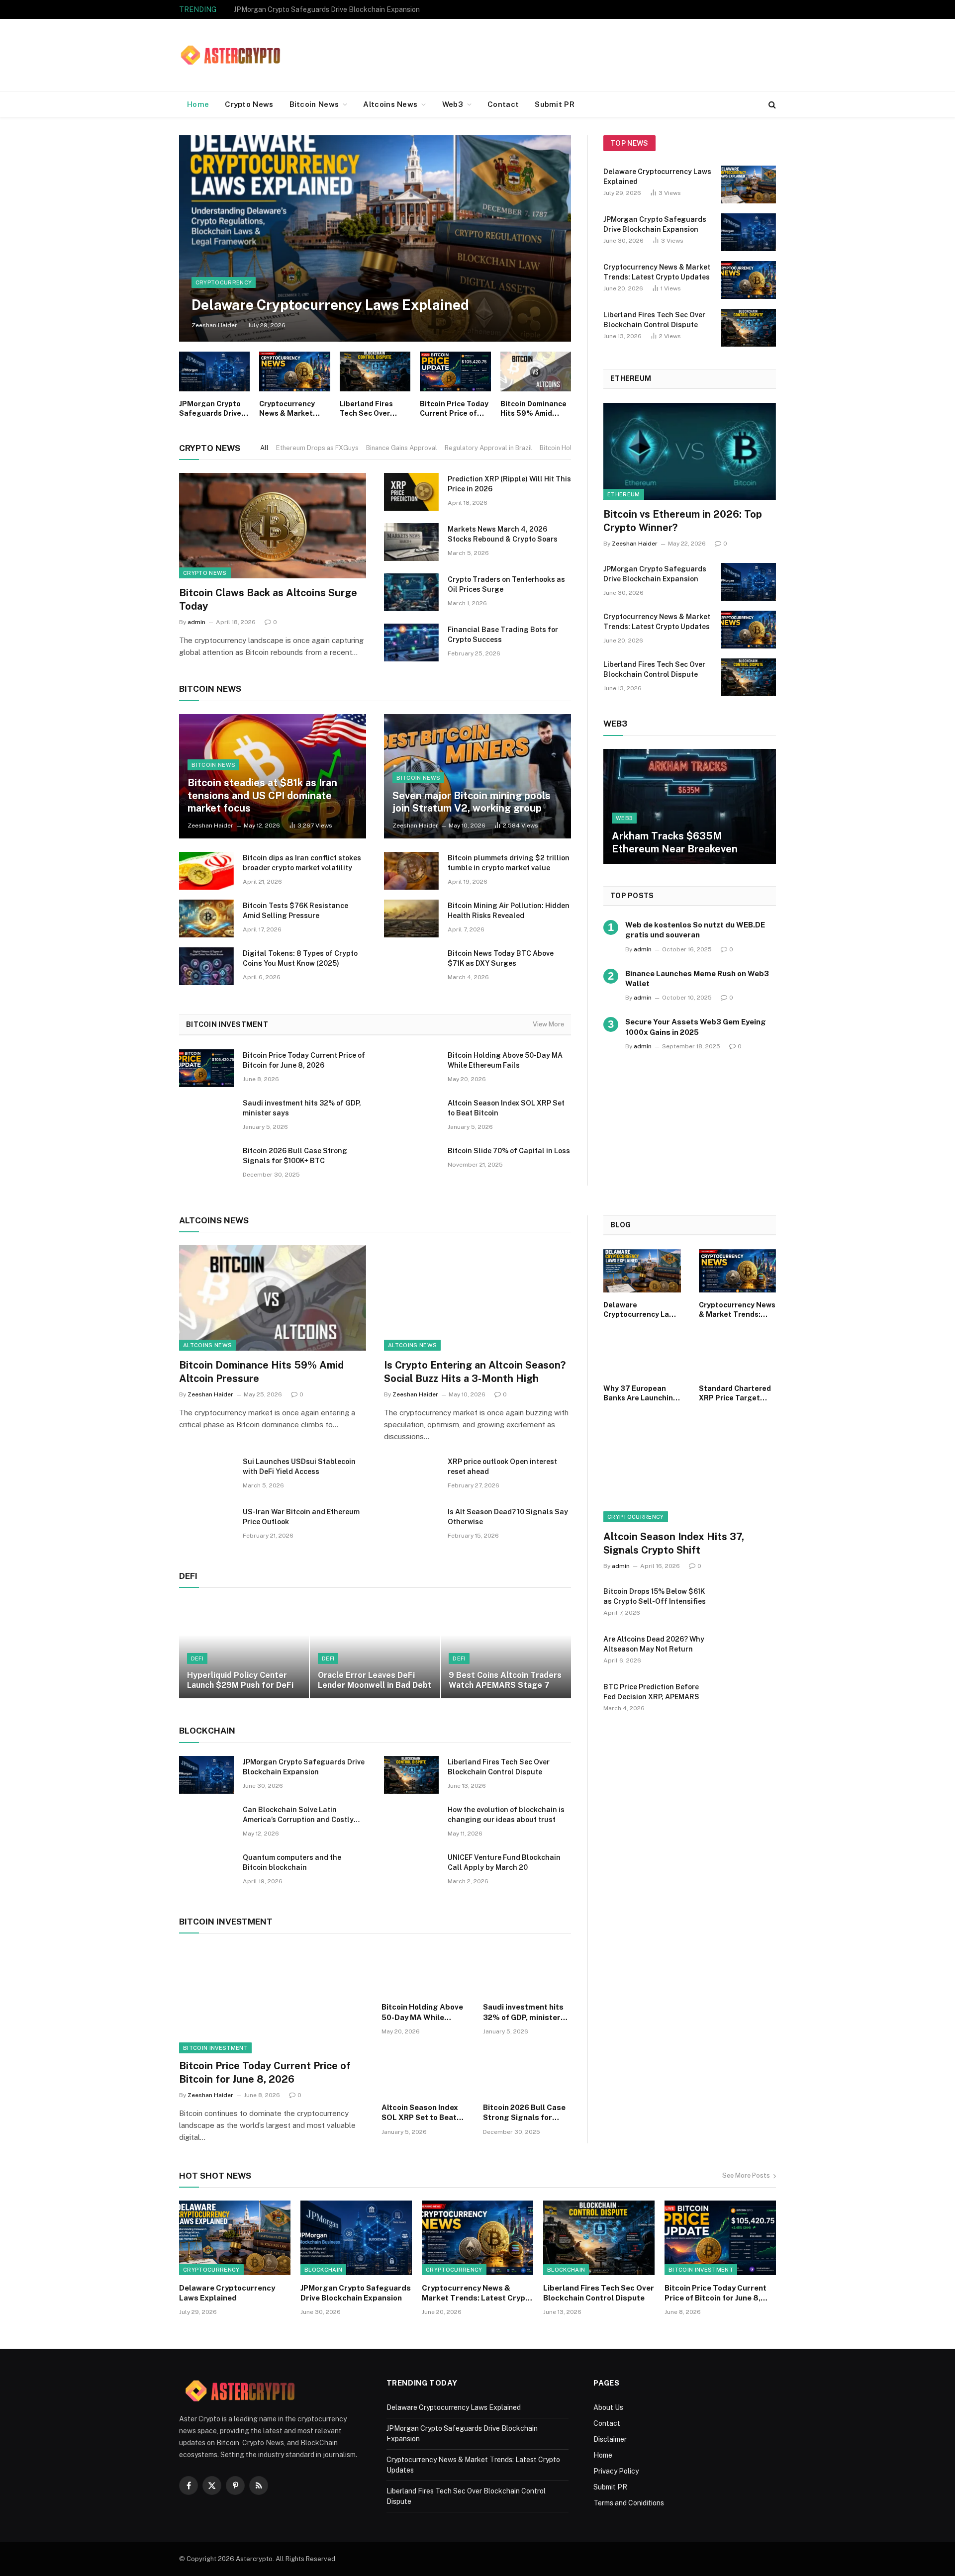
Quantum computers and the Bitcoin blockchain (292, 1862)
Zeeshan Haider (214, 325)
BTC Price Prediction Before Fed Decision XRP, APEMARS (651, 1692)
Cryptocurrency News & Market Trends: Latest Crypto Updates (335, 9)
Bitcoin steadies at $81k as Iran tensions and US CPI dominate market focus (262, 795)
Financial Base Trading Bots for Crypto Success (503, 635)
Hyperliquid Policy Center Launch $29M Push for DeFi (240, 1680)
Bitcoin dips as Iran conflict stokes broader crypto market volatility (302, 863)
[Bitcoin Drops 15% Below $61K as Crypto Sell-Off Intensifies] (749, 1604)
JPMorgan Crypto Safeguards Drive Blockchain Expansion (210, 409)
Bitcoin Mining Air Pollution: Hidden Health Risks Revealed (509, 911)
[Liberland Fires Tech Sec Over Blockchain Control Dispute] (375, 371)
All (264, 448)
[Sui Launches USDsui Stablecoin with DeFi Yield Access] (206, 1474)
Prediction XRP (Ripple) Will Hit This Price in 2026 (509, 484)
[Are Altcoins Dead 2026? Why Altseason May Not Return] (749, 1652)
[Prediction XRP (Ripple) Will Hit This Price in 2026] (411, 492)
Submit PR (555, 104)
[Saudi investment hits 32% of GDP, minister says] (206, 1116)
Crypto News (249, 104)
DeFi (197, 1658)
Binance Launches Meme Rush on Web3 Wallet (697, 978)
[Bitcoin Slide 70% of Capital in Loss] (411, 1164)
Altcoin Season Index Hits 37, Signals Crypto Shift (674, 1543)
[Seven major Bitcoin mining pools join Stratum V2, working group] (477, 777)
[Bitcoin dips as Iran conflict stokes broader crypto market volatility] (206, 871)
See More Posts (746, 2175)
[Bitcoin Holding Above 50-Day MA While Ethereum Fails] (411, 1068)
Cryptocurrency (224, 282)
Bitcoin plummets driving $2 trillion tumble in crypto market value (509, 863)
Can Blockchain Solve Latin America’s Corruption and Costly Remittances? (298, 1815)
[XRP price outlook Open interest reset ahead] (411, 1474)
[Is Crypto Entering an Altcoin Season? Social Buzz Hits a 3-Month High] (477, 1298)
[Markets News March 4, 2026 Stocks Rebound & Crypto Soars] (411, 542)
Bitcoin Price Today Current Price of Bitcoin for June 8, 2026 (454, 409)
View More (548, 1024)
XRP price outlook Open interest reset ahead (502, 1467)
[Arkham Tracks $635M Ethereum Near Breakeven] (690, 806)
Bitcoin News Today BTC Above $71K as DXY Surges (501, 958)
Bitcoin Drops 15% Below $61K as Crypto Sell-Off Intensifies (655, 1596)
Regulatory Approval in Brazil (488, 448)
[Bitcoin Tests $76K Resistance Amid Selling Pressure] (206, 919)
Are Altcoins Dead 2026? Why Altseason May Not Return (654, 1644)
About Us (608, 2407)
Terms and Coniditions (629, 2503)
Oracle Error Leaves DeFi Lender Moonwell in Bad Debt (375, 1680)
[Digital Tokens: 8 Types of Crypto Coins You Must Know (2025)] (206, 966)
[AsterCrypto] (231, 55)
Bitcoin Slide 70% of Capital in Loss (509, 1151)
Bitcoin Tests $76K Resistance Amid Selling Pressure (295, 911)
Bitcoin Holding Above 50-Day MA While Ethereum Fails (505, 1060)
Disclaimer (610, 2439)
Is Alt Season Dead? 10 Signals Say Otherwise (508, 1517)
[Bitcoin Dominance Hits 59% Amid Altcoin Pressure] (536, 371)
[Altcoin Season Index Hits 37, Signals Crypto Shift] (690, 1474)
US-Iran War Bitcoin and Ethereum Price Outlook (301, 1517)
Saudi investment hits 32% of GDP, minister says (302, 1108)
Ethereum (624, 494)
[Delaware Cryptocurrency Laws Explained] (375, 238)
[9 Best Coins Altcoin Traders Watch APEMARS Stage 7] (506, 1650)
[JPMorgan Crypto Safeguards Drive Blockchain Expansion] (214, 371)
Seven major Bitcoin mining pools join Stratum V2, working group (472, 802)
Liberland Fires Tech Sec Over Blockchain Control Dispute (374, 409)
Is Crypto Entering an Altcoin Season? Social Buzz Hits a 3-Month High (475, 1372)
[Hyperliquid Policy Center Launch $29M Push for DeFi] (244, 1650)
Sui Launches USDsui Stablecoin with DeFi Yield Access (299, 1467)
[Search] (771, 105)
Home (198, 104)
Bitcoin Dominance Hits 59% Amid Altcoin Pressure (533, 409)
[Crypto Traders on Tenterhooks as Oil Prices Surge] (411, 592)
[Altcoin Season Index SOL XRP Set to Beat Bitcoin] (411, 1116)
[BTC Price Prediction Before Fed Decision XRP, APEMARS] (749, 1700)
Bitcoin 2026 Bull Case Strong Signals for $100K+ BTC (295, 1156)
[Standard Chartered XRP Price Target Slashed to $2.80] (738, 1354)
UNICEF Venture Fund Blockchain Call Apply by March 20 (504, 1862)
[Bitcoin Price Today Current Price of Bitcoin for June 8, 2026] (455, 371)
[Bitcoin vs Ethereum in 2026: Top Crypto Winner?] (690, 451)
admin (196, 622)
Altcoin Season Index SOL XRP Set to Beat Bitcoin (506, 1108)
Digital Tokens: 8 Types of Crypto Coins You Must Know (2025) (300, 958)
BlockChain (323, 2270)
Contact (503, 104)
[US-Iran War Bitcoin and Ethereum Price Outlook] (206, 1525)
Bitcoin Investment (215, 2048)
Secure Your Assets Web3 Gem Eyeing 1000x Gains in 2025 (696, 1027)
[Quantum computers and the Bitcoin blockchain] (206, 1870)
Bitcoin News (314, 104)
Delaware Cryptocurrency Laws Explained (330, 305)
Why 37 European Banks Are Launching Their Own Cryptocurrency (641, 1394)
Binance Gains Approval (402, 448)
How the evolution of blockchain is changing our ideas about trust (506, 1815)
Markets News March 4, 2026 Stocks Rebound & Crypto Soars (503, 534)
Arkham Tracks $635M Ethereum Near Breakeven (675, 842)
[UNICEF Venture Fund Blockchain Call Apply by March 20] (411, 1870)
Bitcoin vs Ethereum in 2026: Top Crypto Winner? (683, 521)
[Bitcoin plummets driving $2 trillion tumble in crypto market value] (411, 871)
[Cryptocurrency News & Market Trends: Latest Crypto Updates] (294, 371)
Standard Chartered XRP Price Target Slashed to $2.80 (735, 1394)
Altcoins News (390, 104)
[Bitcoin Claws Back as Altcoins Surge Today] (273, 526)
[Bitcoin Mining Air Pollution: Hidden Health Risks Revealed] (411, 919)
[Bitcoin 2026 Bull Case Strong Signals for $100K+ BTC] (206, 1164)
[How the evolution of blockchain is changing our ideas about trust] (411, 1823)
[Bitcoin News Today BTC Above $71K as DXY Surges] (411, 966)
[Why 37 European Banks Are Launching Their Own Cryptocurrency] (642, 1354)
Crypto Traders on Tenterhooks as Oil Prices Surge (506, 584)
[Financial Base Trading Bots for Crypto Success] (411, 643)
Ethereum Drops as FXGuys (317, 448)
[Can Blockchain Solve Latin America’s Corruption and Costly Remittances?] (206, 1823)
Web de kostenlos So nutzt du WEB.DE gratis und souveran (695, 930)
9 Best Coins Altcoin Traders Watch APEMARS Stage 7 (505, 1680)
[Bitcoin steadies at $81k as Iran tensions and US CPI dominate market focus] (273, 777)
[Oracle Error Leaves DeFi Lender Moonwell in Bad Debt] (375, 1650)
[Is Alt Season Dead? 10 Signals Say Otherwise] (411, 1525)
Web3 (453, 104)
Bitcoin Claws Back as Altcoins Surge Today (268, 599)
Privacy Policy (616, 2471)
